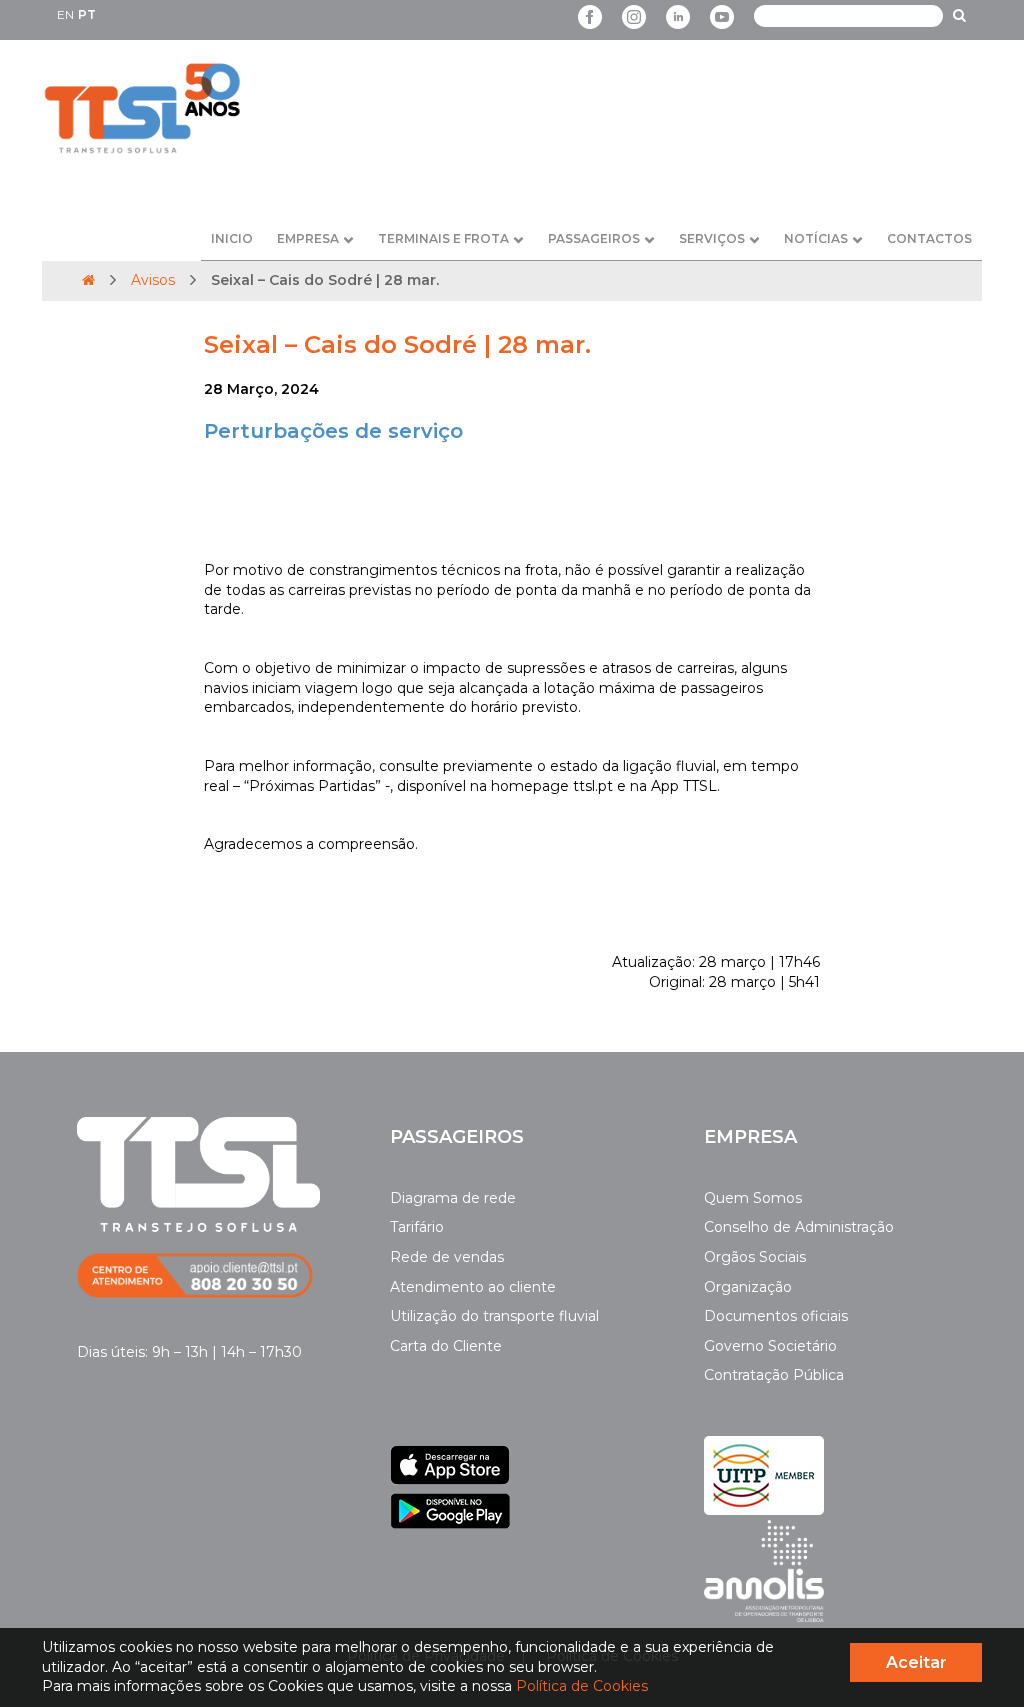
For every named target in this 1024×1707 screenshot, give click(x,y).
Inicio (232, 238)
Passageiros (594, 238)
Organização (748, 1287)
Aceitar (916, 1662)
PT (87, 14)
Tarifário (417, 1227)
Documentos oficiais (776, 1316)
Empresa (308, 238)
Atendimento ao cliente (473, 1287)
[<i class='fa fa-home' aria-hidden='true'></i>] (88, 280)
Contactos (929, 238)
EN (65, 14)
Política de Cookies (582, 1686)
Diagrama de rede (453, 1198)
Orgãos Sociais (755, 1257)
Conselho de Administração (799, 1227)
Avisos (153, 280)
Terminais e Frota (443, 238)
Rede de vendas (447, 1257)
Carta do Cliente (446, 1346)
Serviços (712, 238)
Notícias (816, 238)
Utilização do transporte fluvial (494, 1316)
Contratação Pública (774, 1375)
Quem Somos (753, 1198)
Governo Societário (770, 1346)
